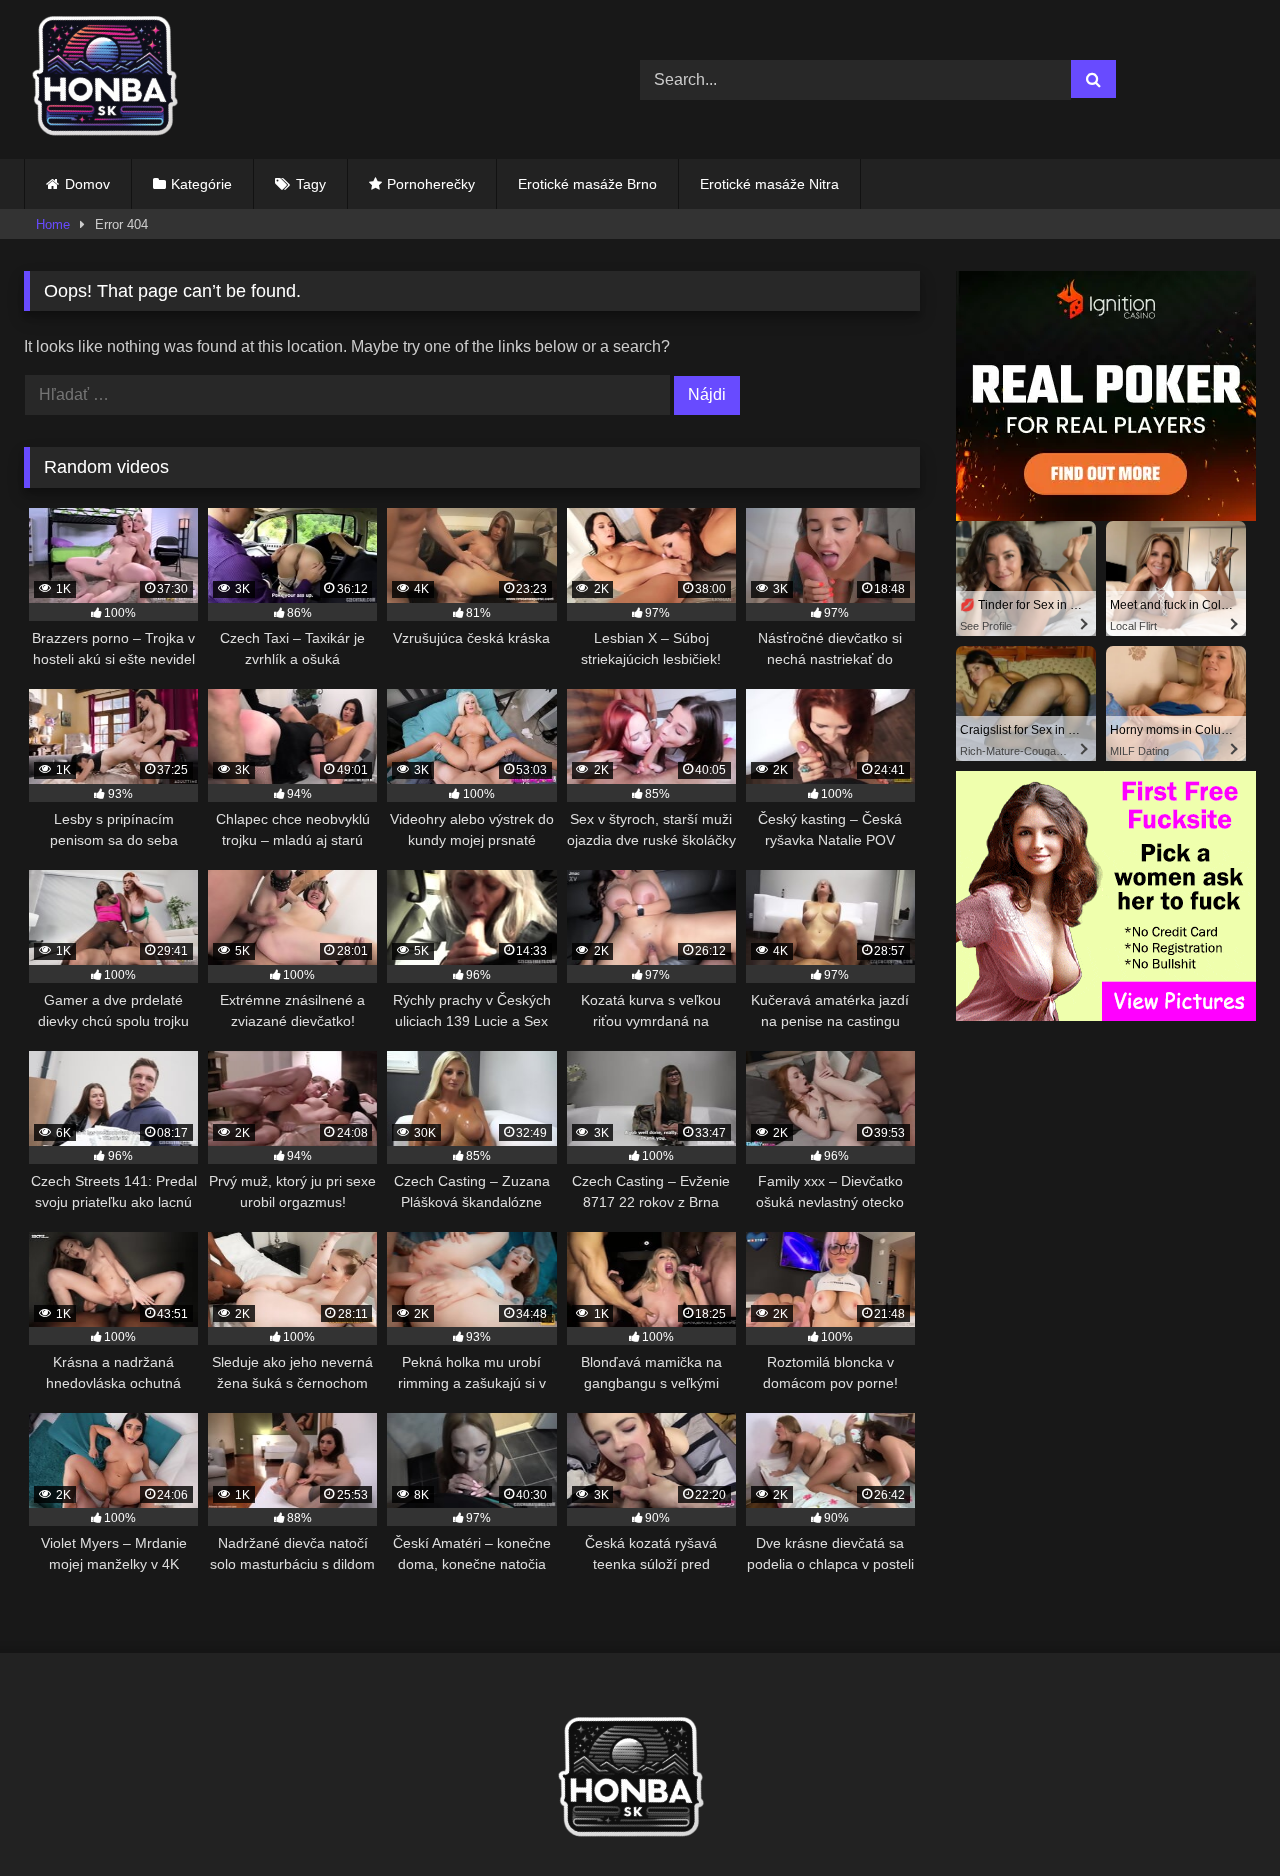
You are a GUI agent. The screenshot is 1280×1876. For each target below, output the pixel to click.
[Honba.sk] (114, 79)
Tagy (311, 184)
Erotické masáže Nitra (769, 184)
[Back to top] (1218, 1816)
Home (53, 224)
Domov (87, 184)
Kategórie (201, 184)
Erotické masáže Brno (587, 184)
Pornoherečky (431, 184)
